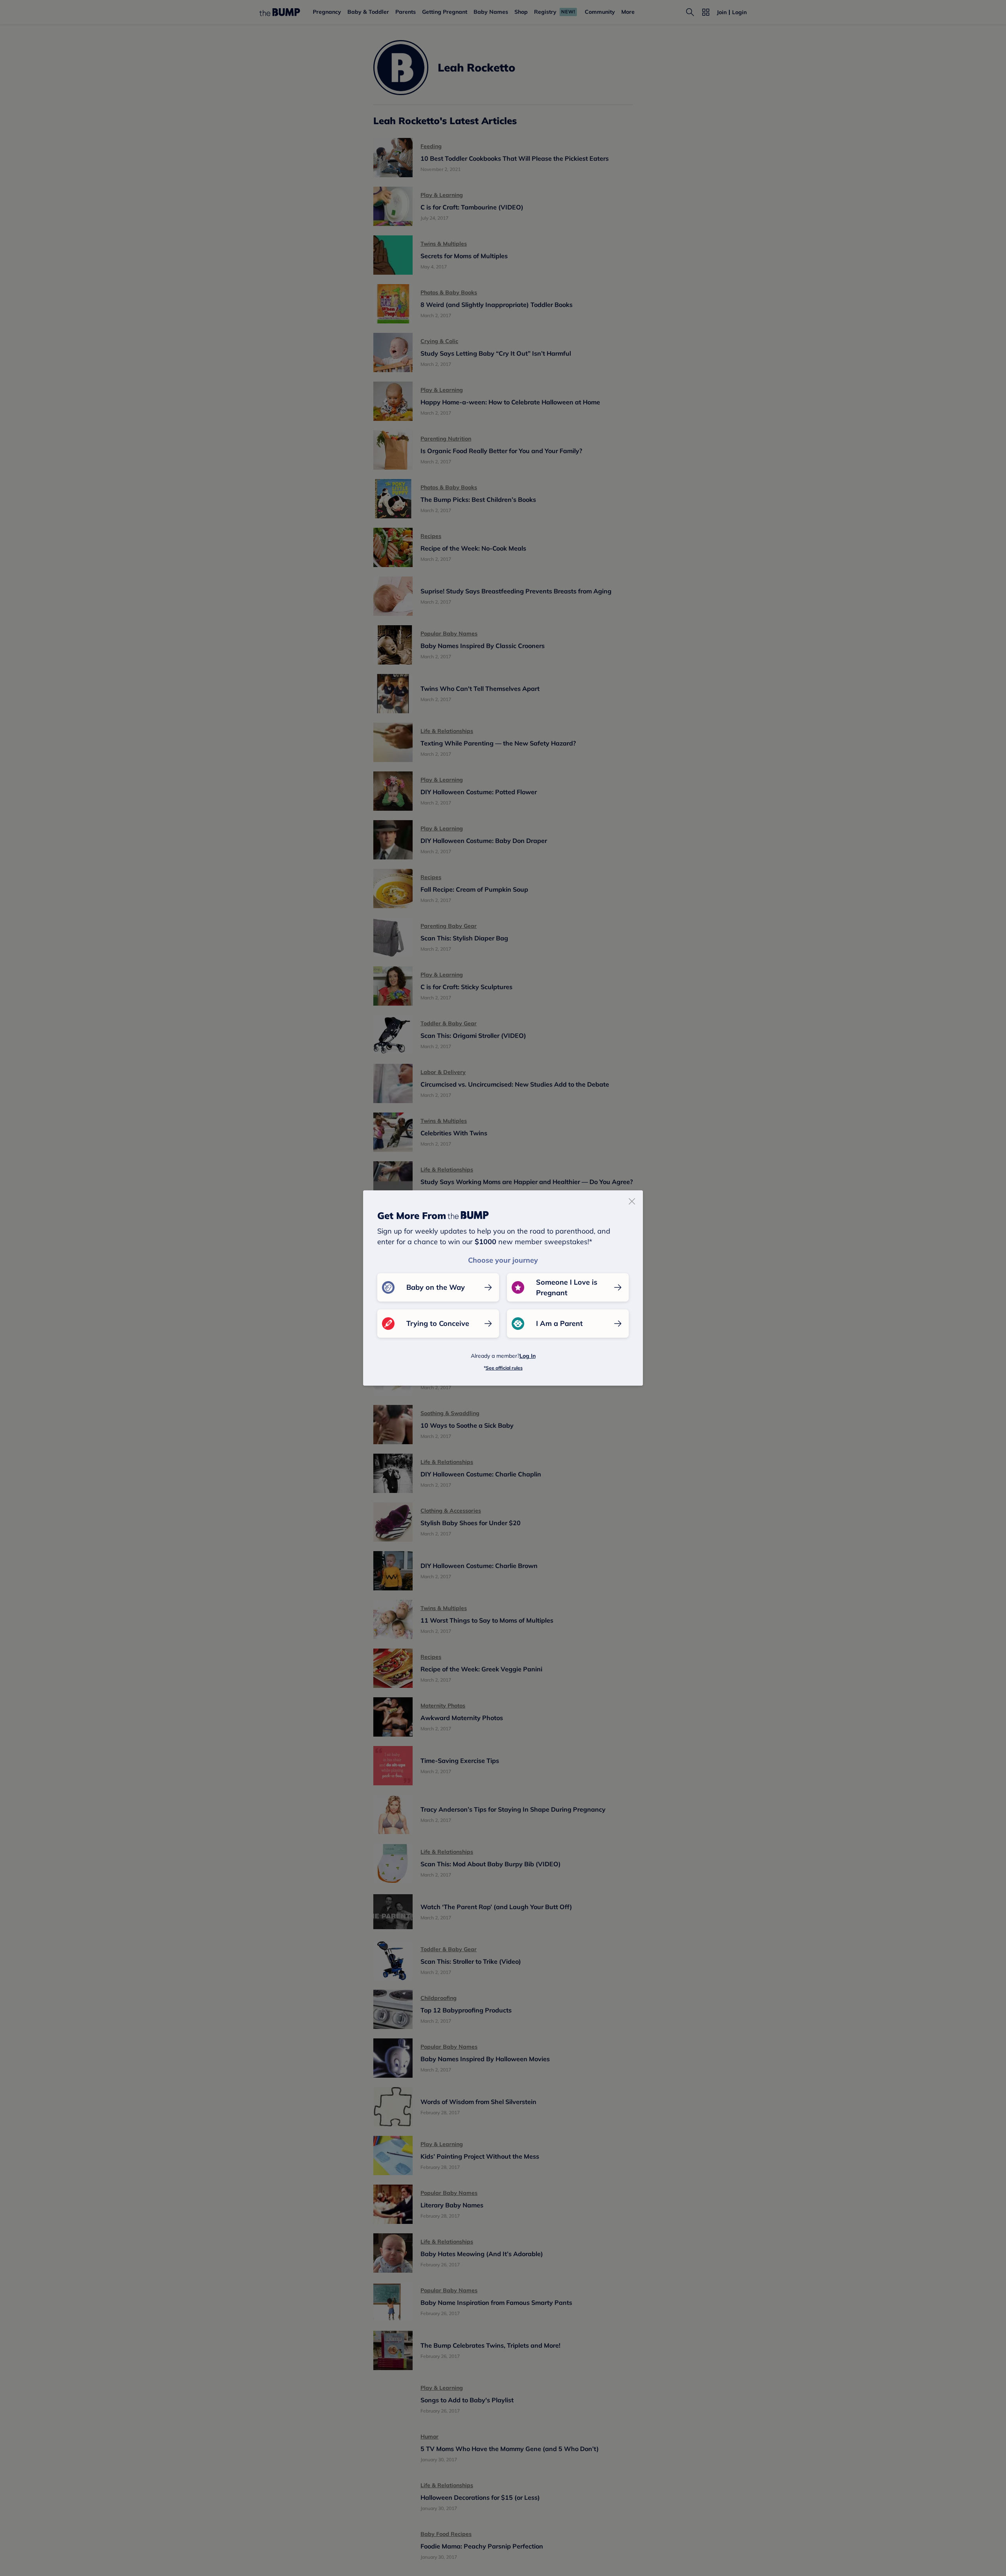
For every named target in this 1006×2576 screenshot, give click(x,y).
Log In (528, 1356)
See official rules (504, 1368)
